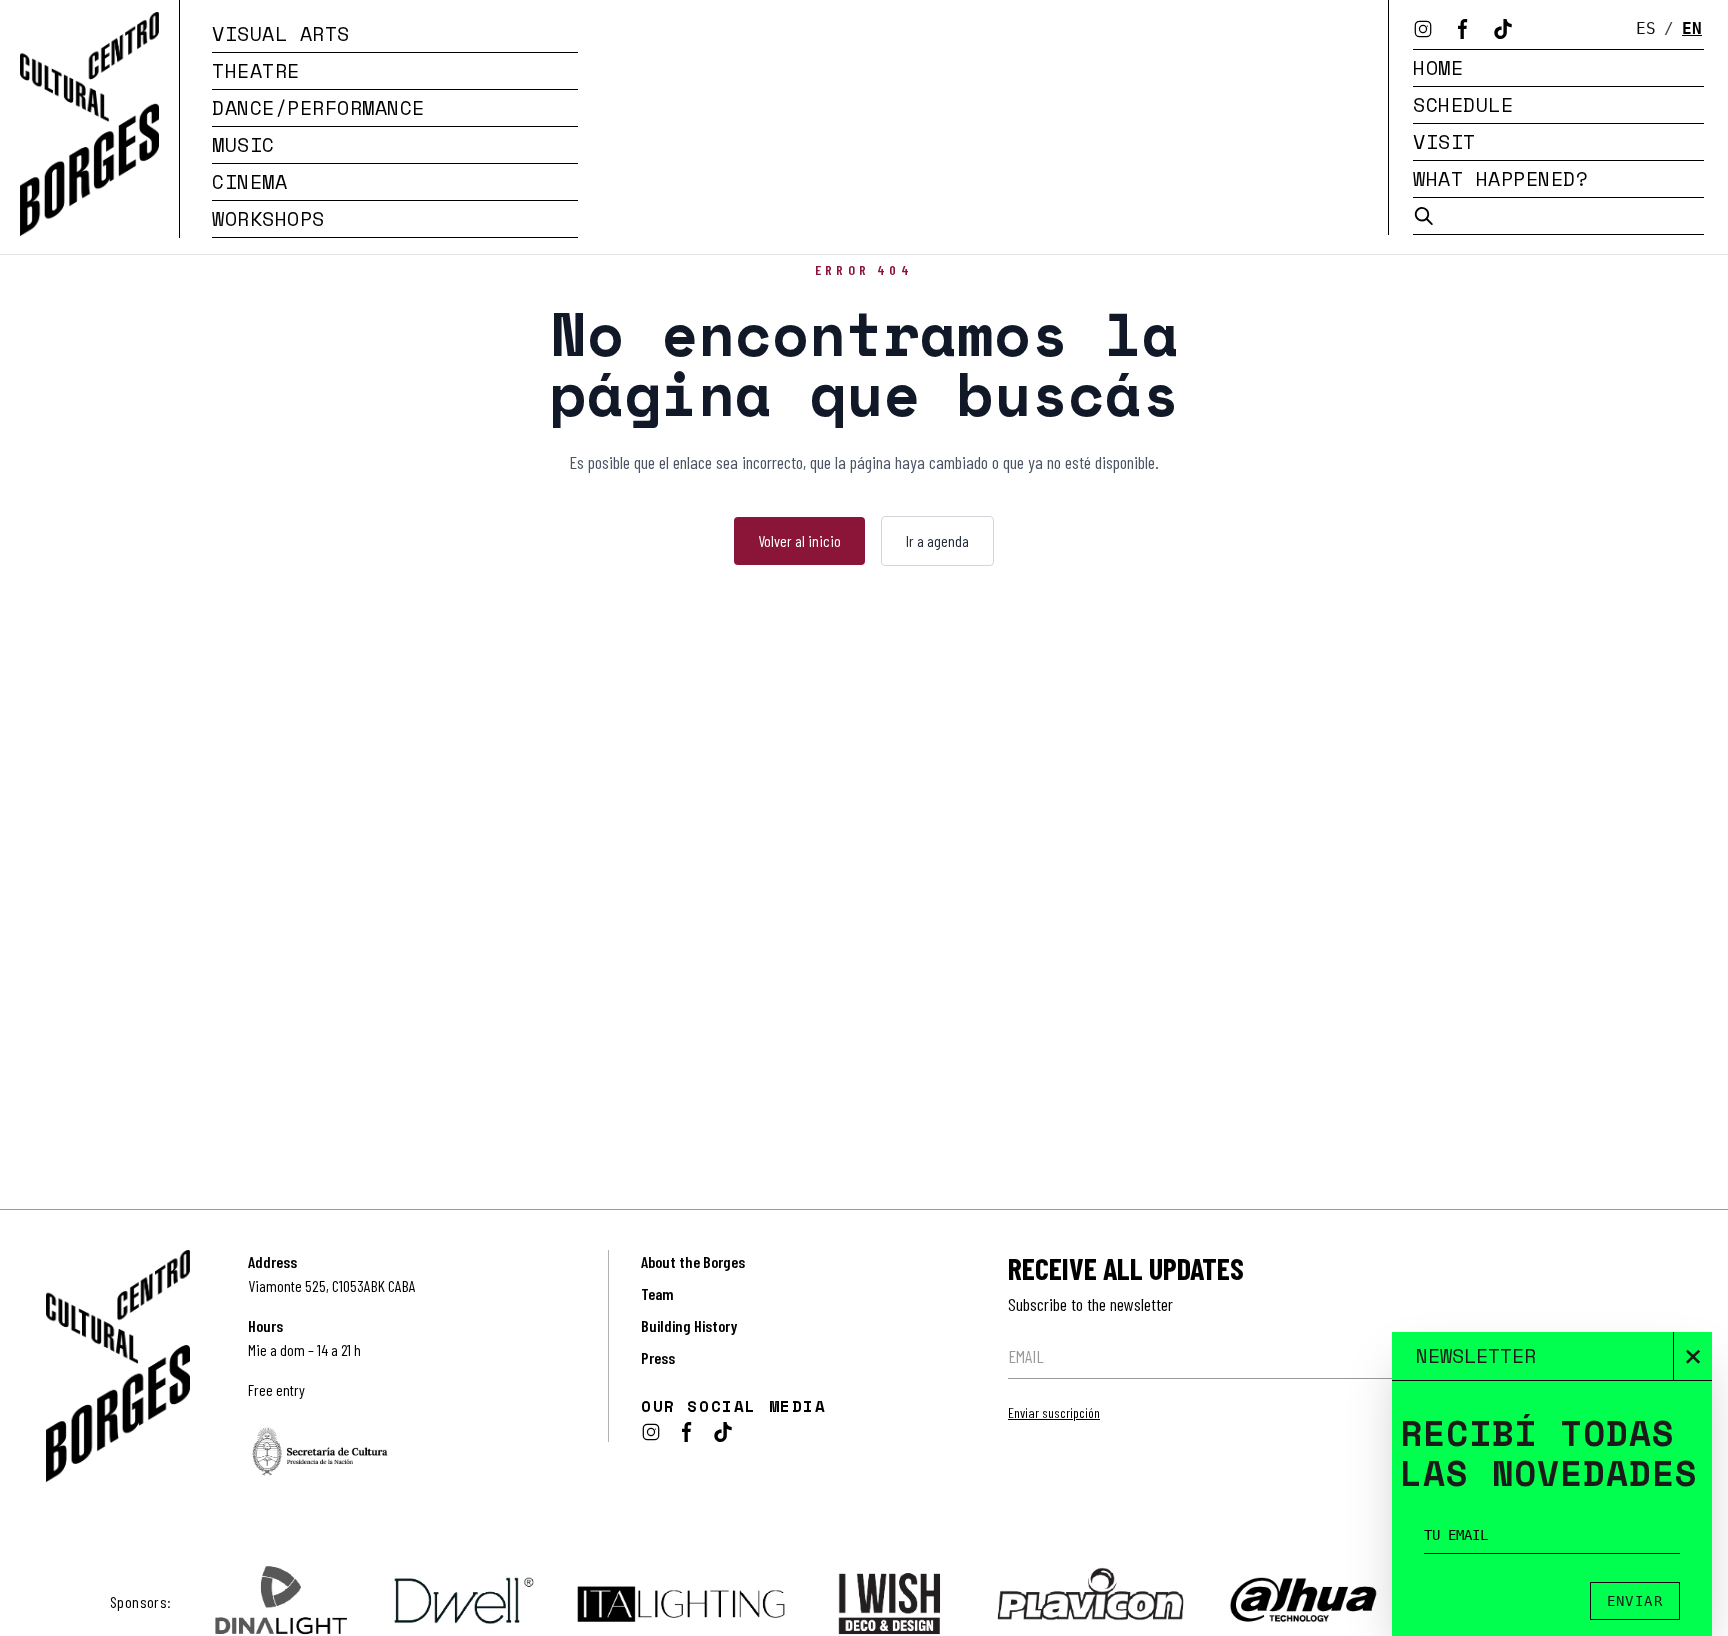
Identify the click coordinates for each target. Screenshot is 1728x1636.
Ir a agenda (937, 540)
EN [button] (1692, 28)
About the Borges (693, 1261)
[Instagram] (1423, 29)
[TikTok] (1503, 29)
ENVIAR (1635, 1601)
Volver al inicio (799, 540)
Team (657, 1293)
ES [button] (1646, 28)
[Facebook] (1463, 29)
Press (658, 1357)
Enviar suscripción (1054, 1412)
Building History (689, 1325)
